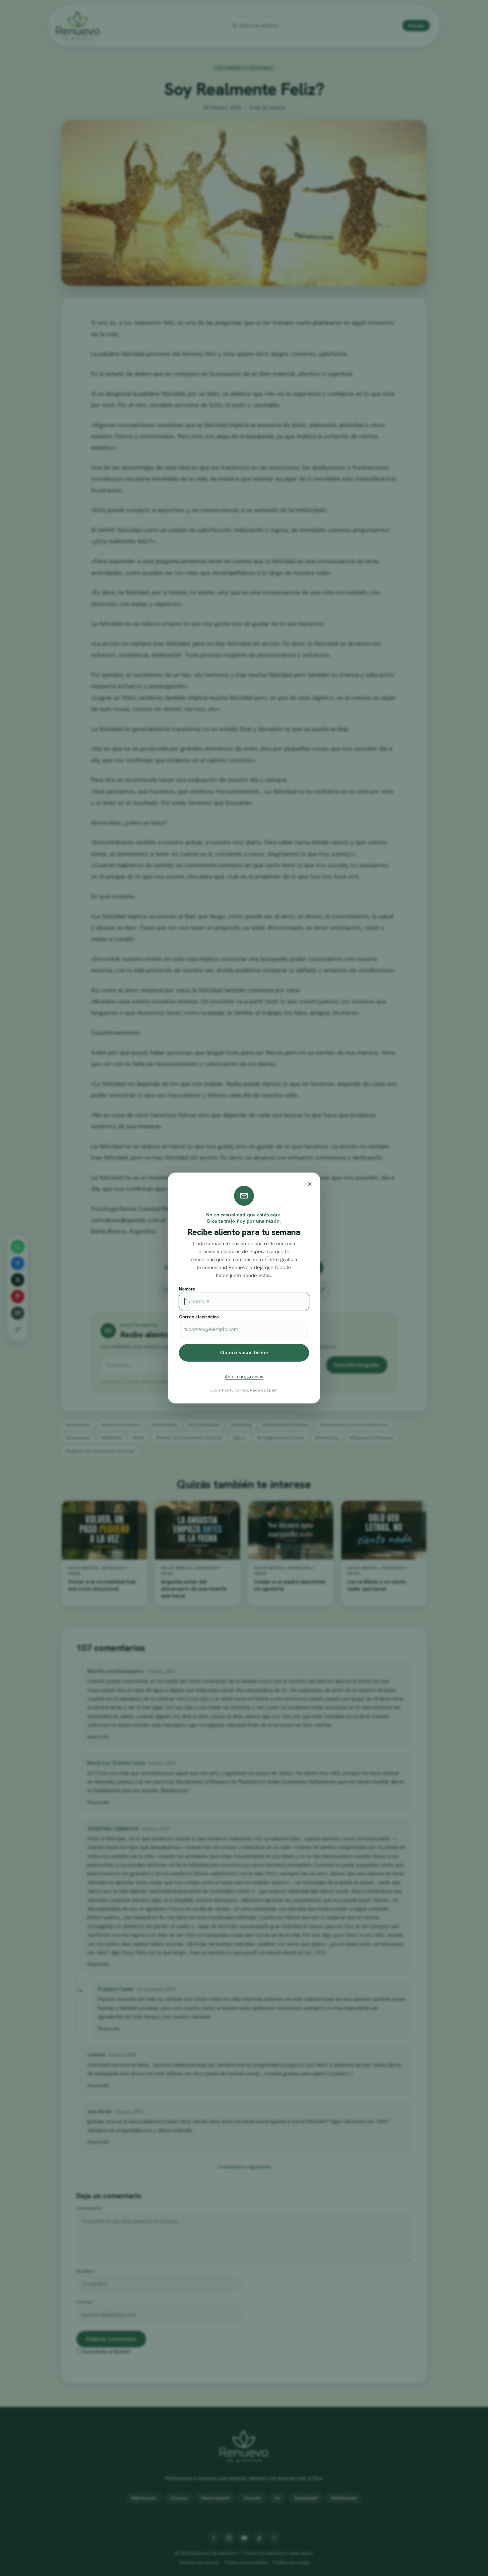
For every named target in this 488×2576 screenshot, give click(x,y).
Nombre (187, 1289)
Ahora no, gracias (244, 1377)
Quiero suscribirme (244, 1352)
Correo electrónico (199, 1317)
